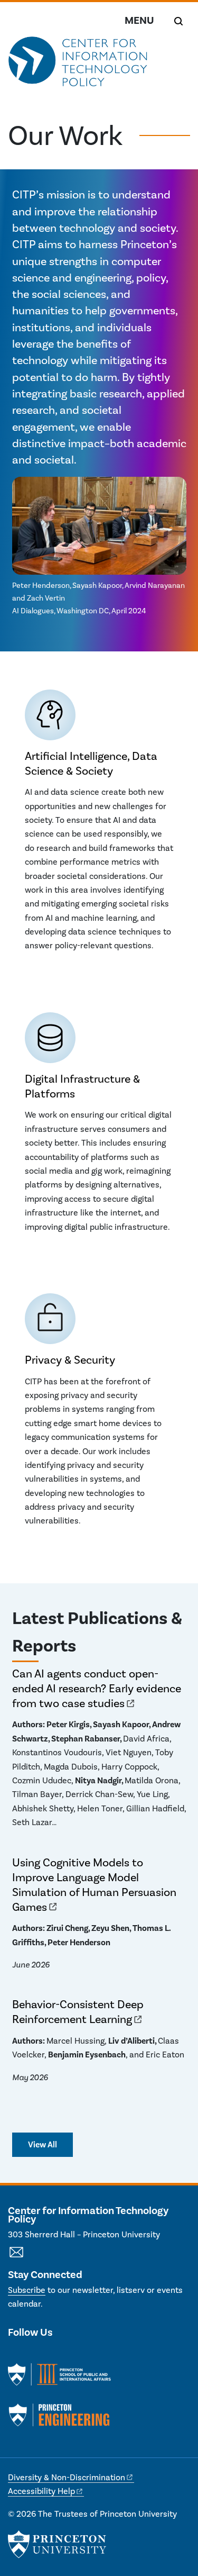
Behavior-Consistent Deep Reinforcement (78, 2012)
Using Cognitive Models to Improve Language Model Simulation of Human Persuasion (94, 1885)
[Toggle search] (178, 21)
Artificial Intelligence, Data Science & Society (91, 763)
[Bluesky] (72, 2354)
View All (43, 2144)
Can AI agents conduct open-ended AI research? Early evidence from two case (97, 1688)
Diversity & (67, 2477)
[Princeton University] (57, 2544)
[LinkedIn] (35, 2354)
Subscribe (27, 2290)
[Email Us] (16, 2258)
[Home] (78, 67)
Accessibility (41, 2491)
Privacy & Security (70, 1360)
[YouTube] (54, 2354)
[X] (16, 2354)
